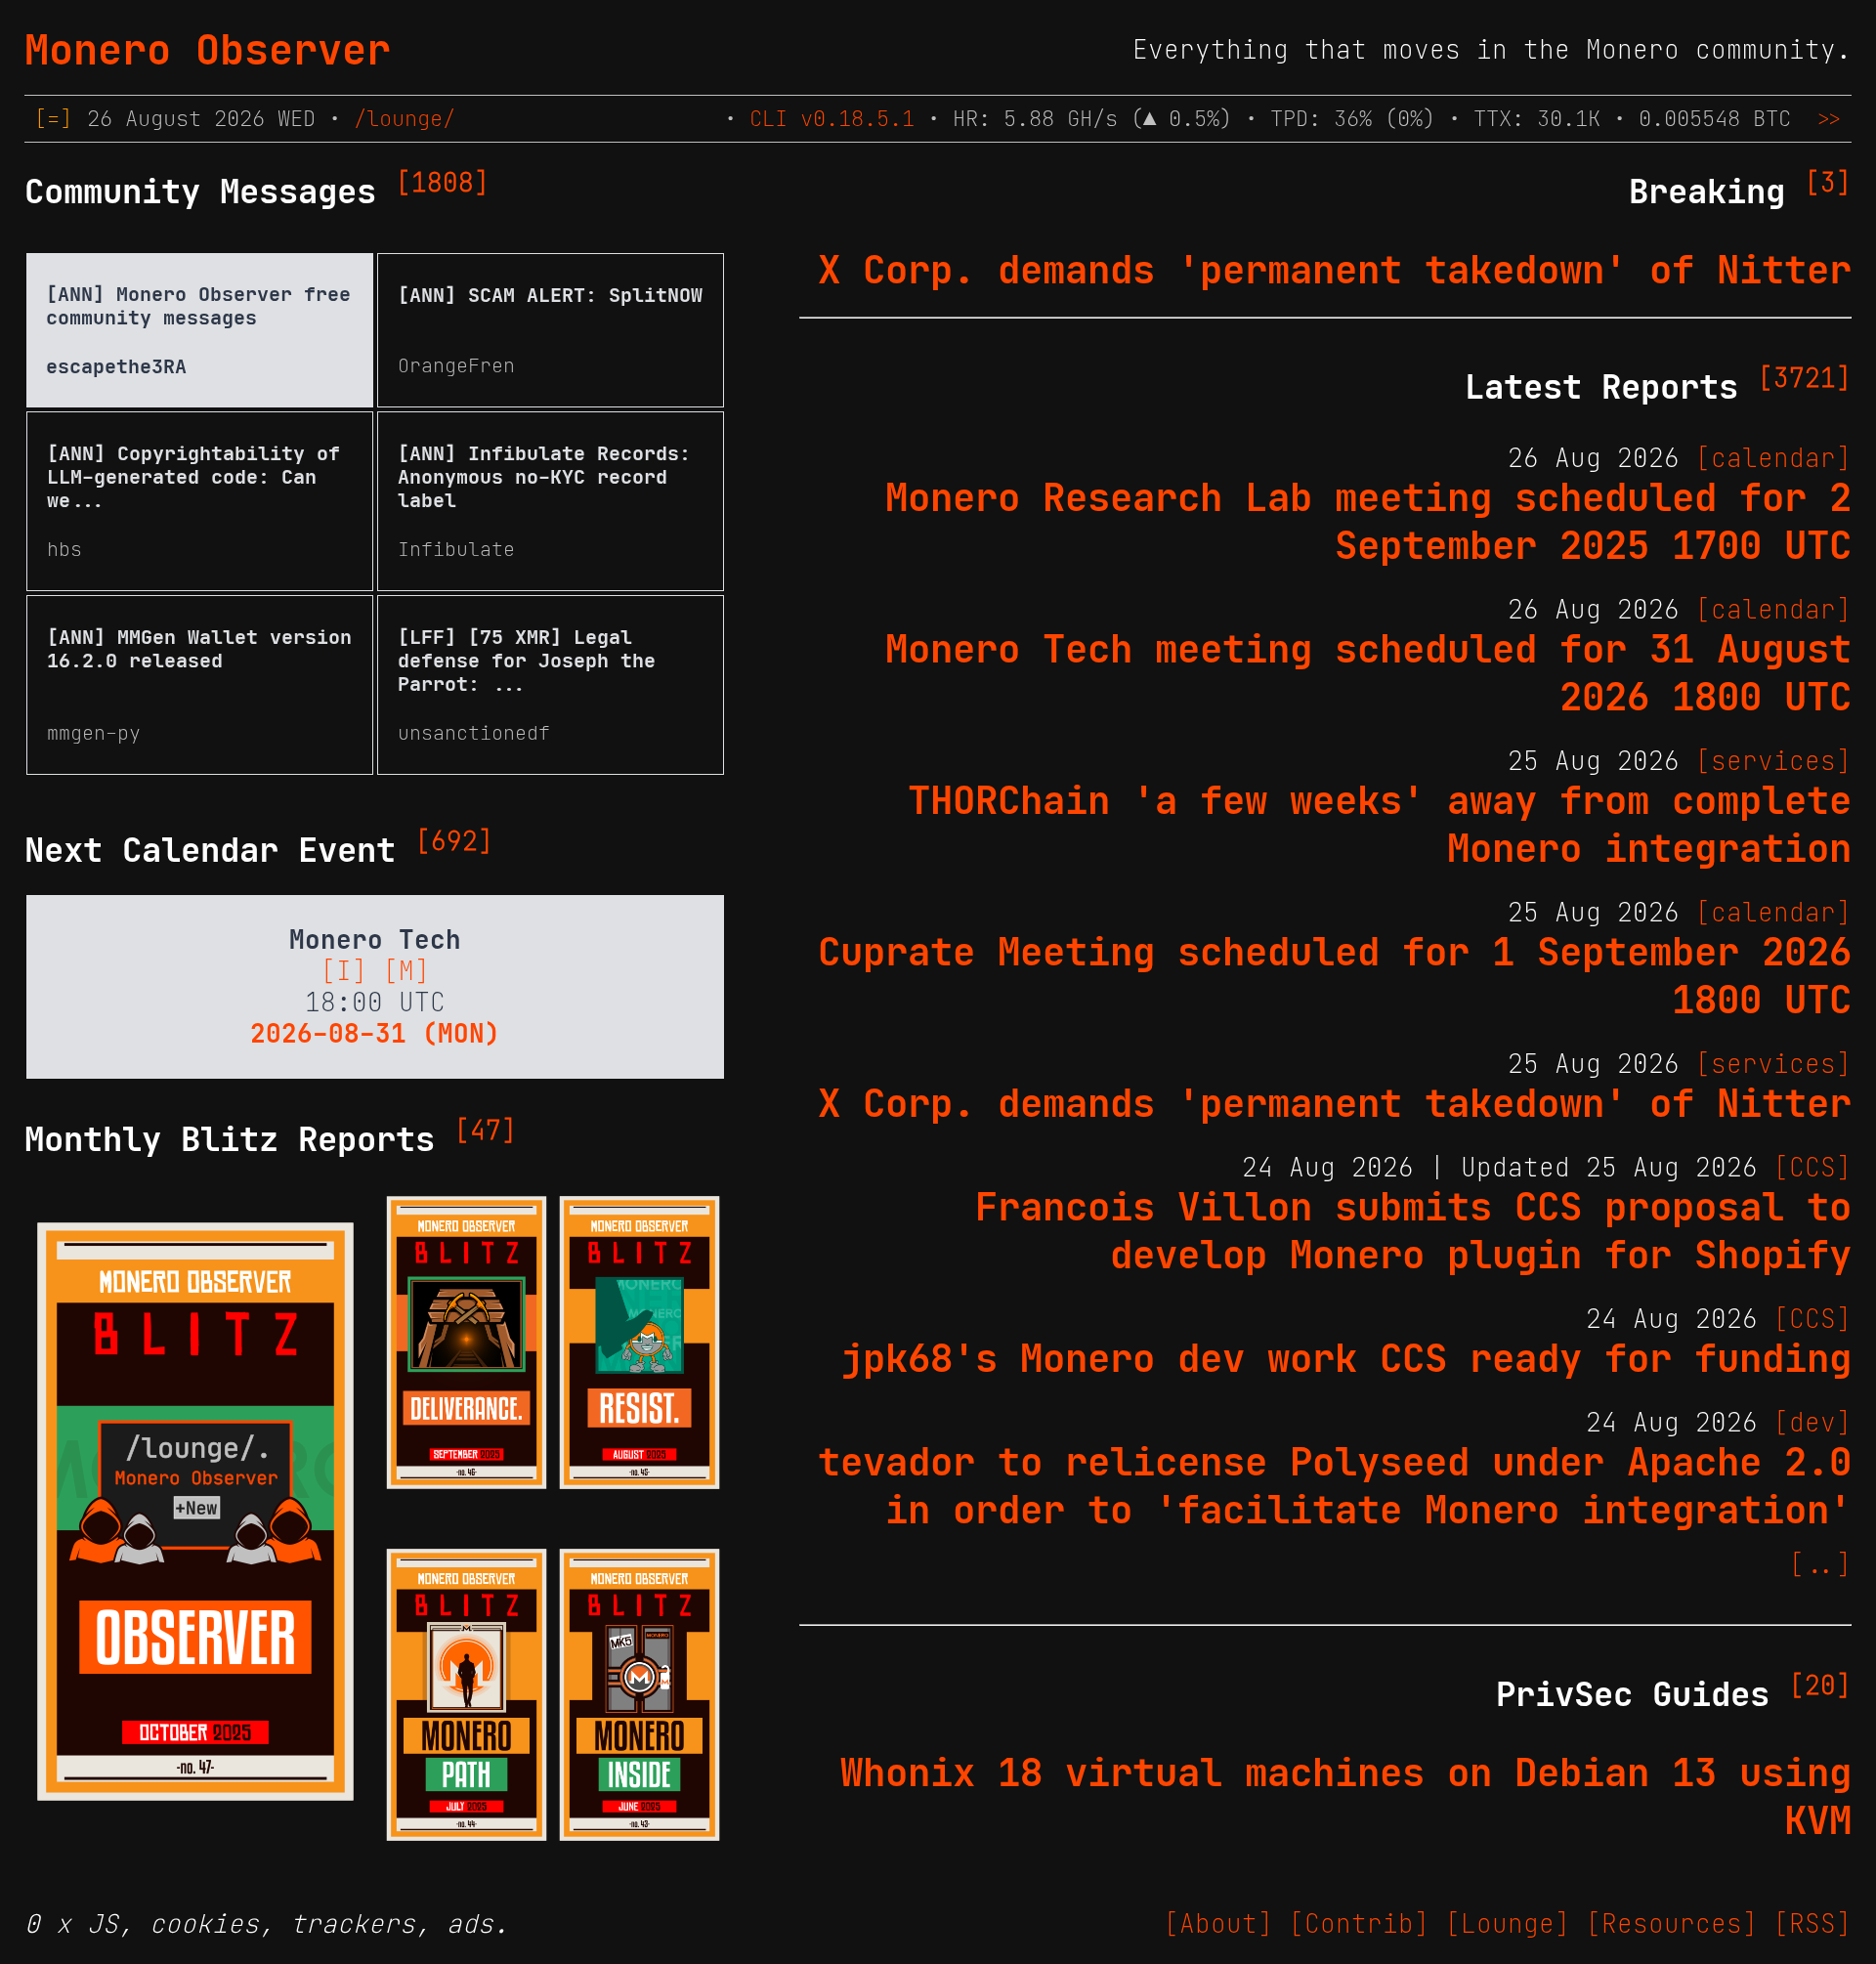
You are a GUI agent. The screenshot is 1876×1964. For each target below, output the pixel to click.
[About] (1218, 1924)
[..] (1820, 1564)
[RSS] (1812, 1924)
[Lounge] (1508, 1924)
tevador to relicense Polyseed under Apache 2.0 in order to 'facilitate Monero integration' (1335, 1486)
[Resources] (1672, 1924)
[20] (1820, 1686)
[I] (344, 971)
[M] (406, 971)
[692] (454, 841)
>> (1829, 119)
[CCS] (1812, 1168)
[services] (1773, 761)
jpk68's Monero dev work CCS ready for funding (1346, 1359)
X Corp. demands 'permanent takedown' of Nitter (1335, 270)
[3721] (1805, 378)
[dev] (1812, 1423)
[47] (486, 1131)
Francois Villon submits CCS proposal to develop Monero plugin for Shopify (1413, 1231)
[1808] (443, 183)
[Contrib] (1359, 1924)
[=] (53, 119)
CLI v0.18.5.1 (832, 119)
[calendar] (1773, 458)
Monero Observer (208, 50)
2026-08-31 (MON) (375, 1034)
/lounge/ (405, 119)
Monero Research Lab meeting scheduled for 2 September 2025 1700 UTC (1368, 522)
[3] (1828, 183)
